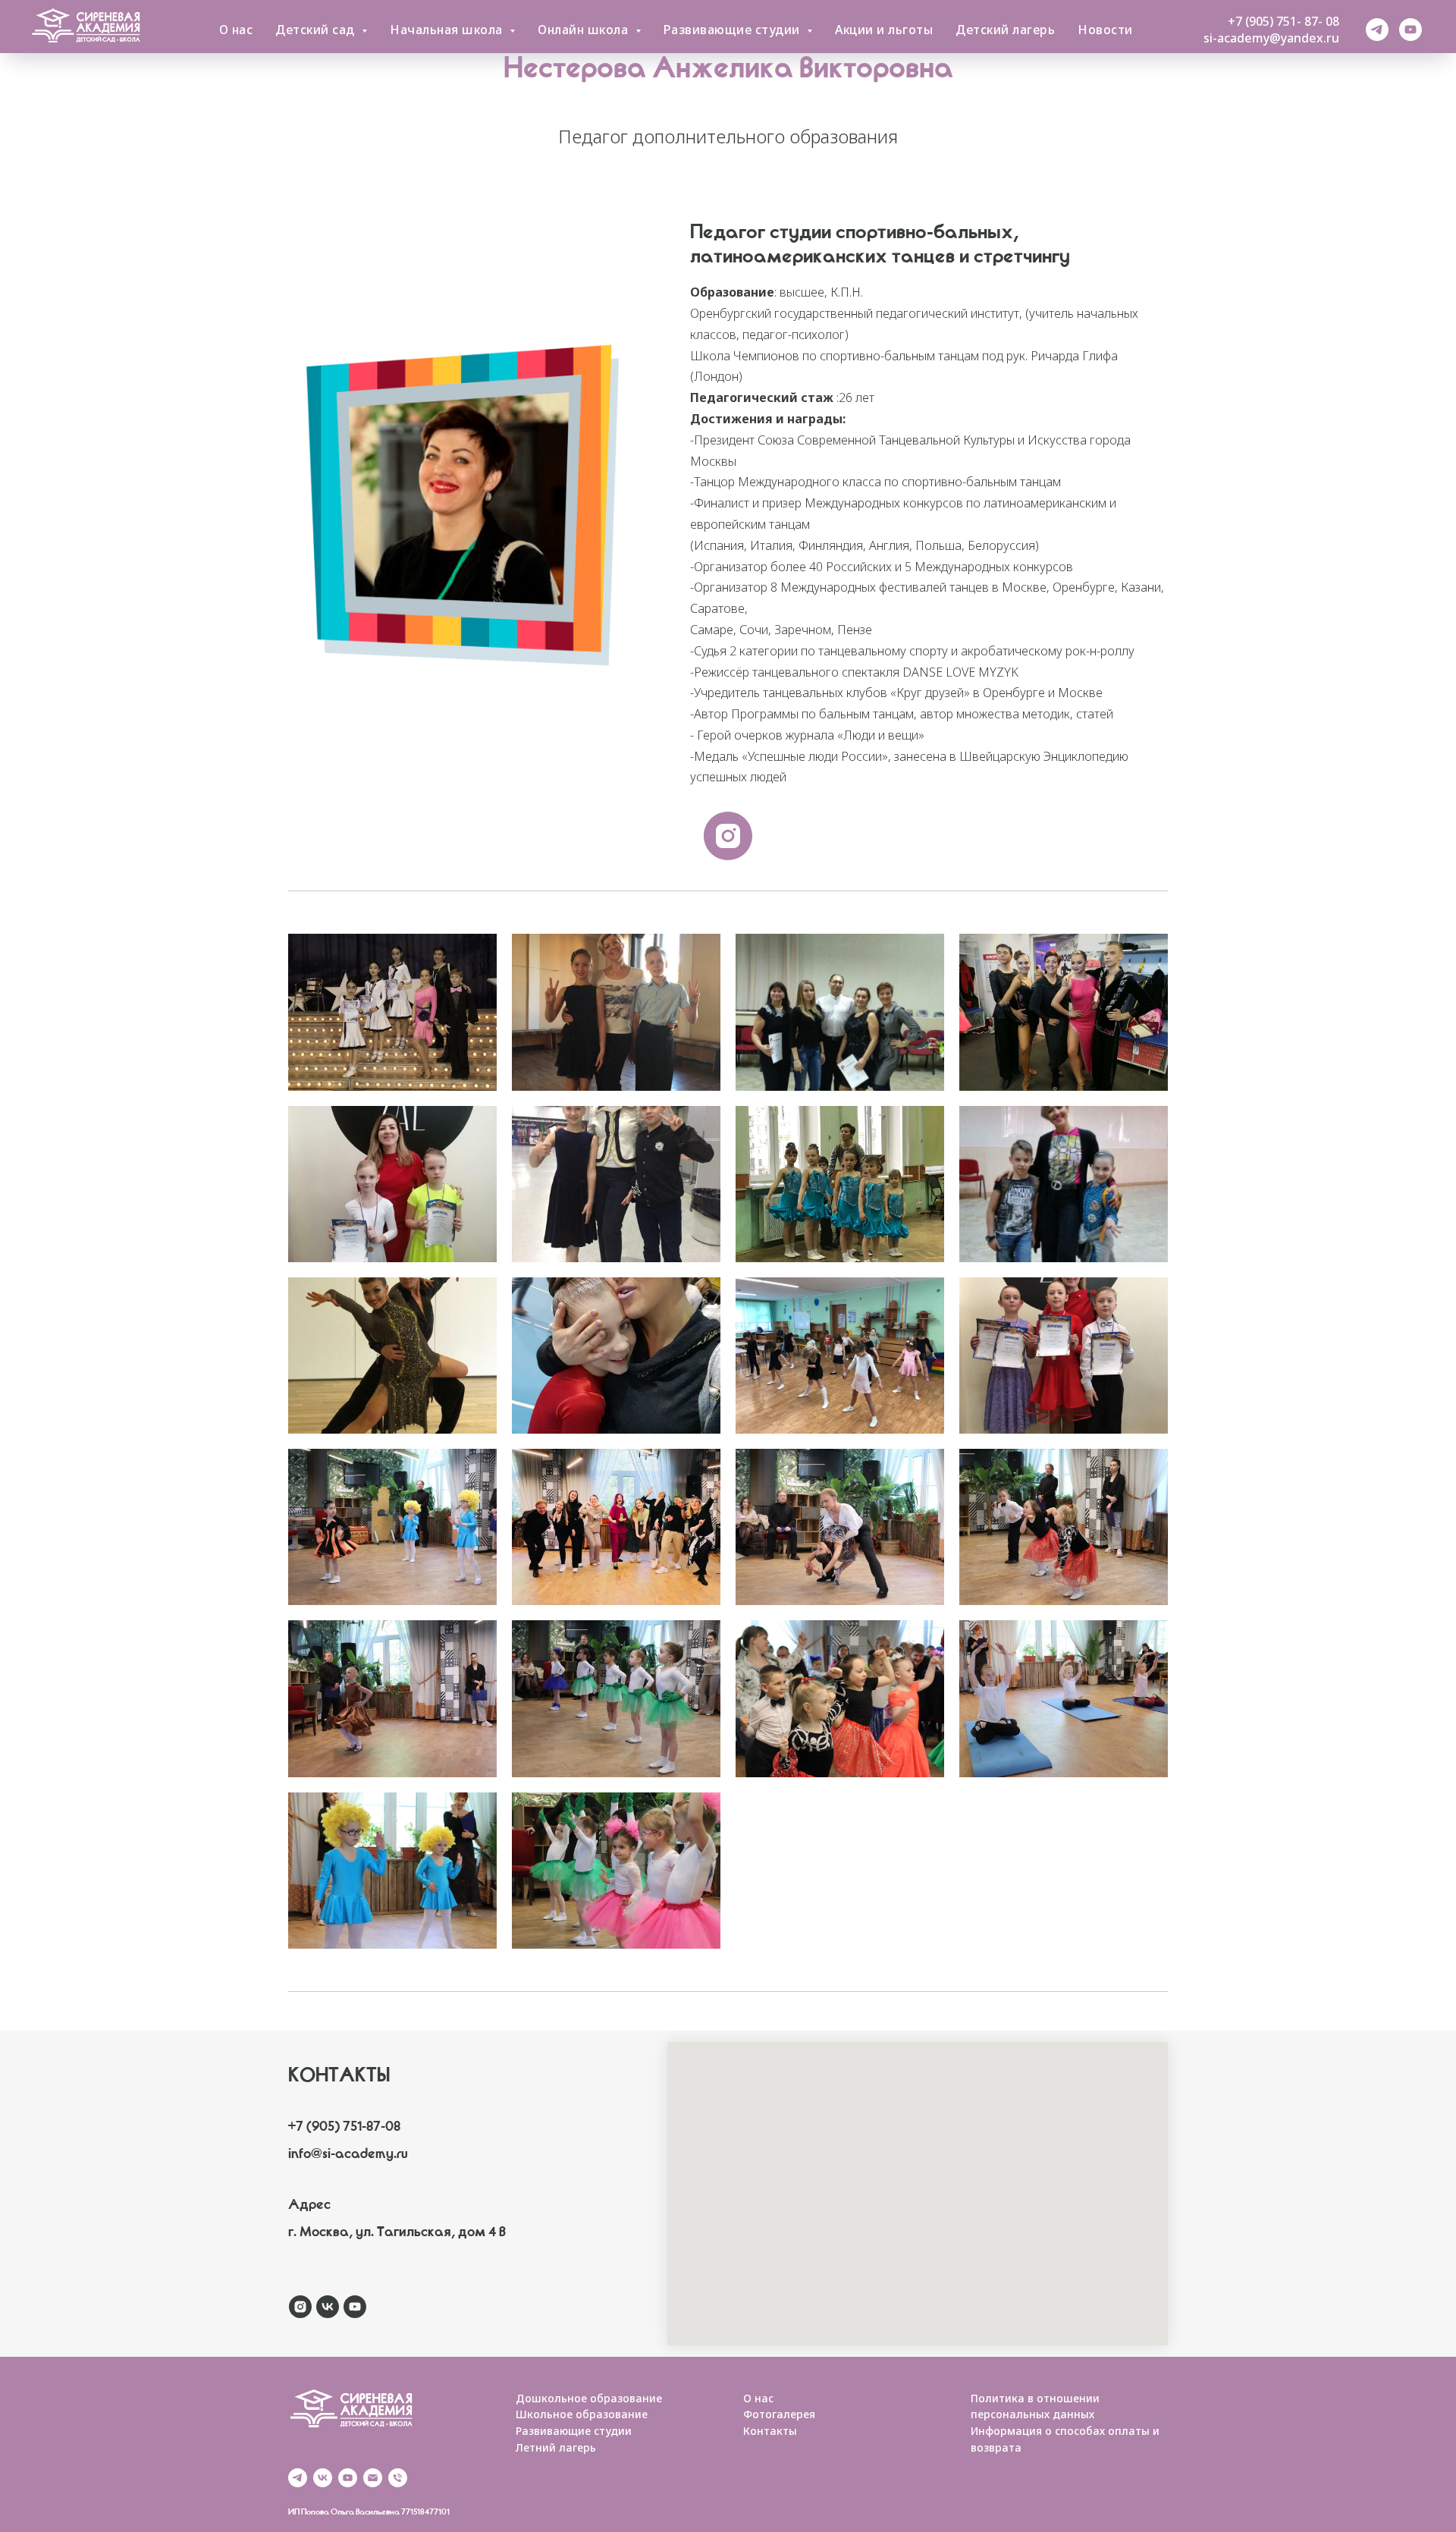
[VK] (323, 2478)
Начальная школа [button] (448, 30)
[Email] (373, 2478)
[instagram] (728, 836)
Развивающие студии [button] (734, 30)
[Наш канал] (1410, 30)
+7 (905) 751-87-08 (344, 2128)
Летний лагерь (556, 2447)
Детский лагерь (1005, 30)
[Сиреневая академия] (300, 2307)
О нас (236, 30)
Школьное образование (582, 2414)
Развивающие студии (574, 2431)
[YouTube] (348, 2478)
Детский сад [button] (317, 30)
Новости (1105, 30)
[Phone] (398, 2478)
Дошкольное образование (589, 2398)
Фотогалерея (779, 2414)
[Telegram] (1377, 30)
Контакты (770, 2431)
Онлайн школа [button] (585, 30)
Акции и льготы (884, 30)
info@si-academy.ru (348, 2156)
